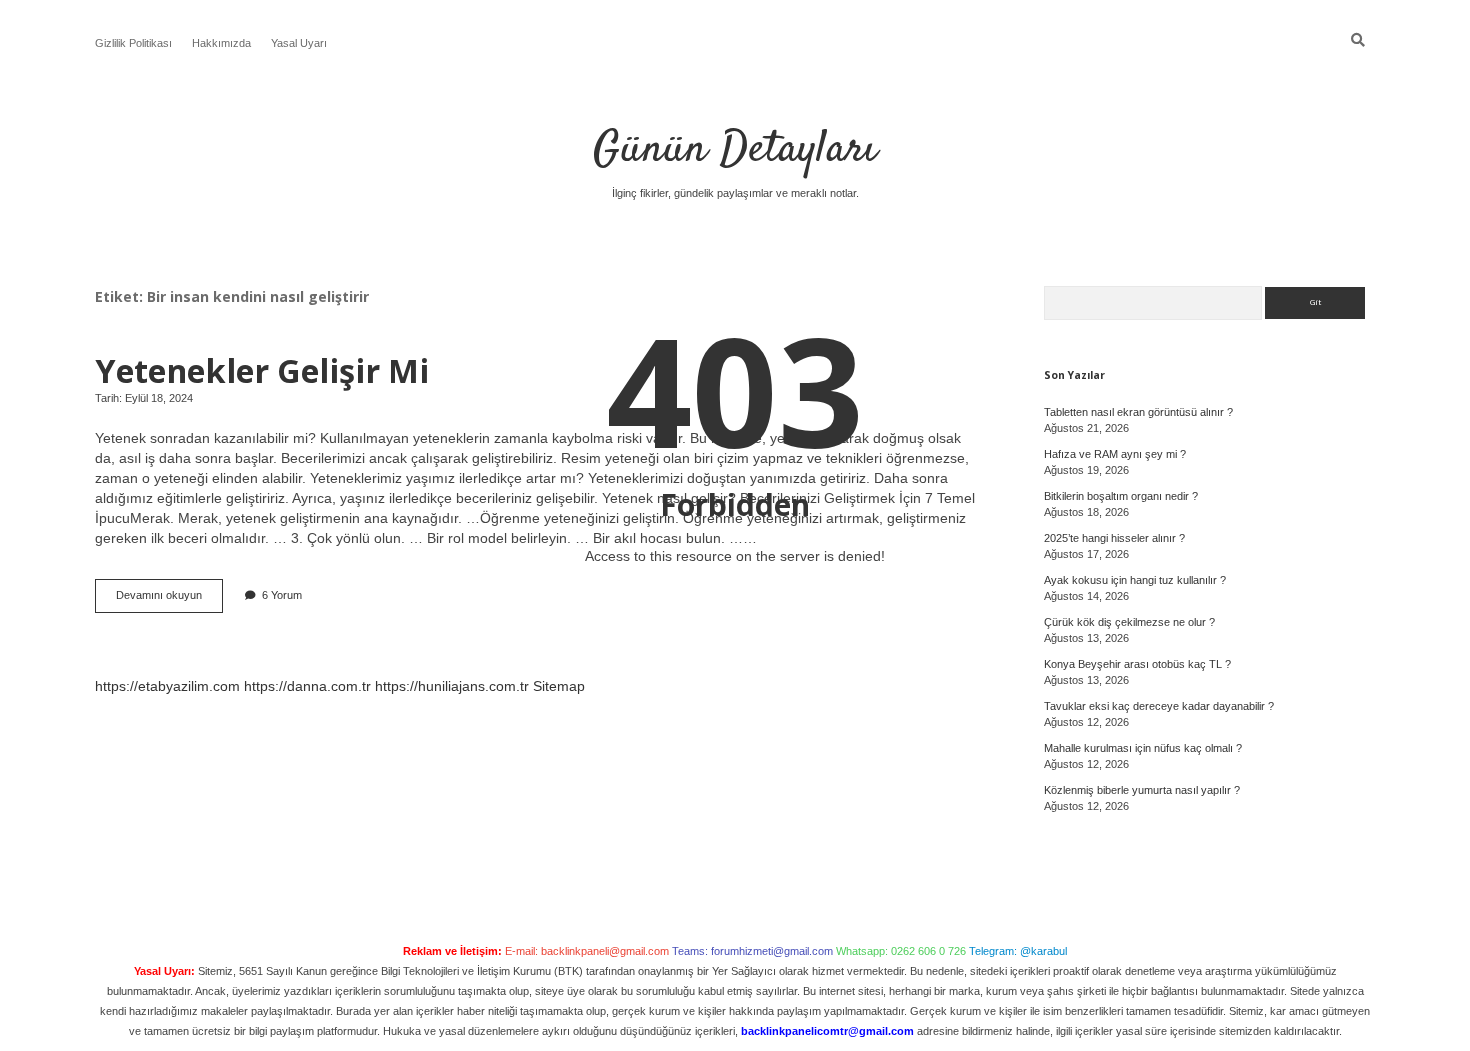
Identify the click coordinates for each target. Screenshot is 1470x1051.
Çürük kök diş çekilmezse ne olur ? (1129, 622)
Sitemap (559, 686)
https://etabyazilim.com (167, 686)
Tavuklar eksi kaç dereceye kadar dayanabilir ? (1159, 706)
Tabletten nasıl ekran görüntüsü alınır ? (1138, 412)
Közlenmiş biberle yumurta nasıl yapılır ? (1142, 790)
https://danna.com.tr (307, 686)
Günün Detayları (735, 150)
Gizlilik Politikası (133, 43)
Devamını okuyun (169, 600)
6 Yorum (282, 595)
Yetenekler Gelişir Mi (262, 370)
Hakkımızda (221, 43)
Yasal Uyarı (299, 43)
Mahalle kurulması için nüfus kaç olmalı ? (1143, 748)
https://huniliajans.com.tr (452, 686)
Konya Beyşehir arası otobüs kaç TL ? (1137, 664)
